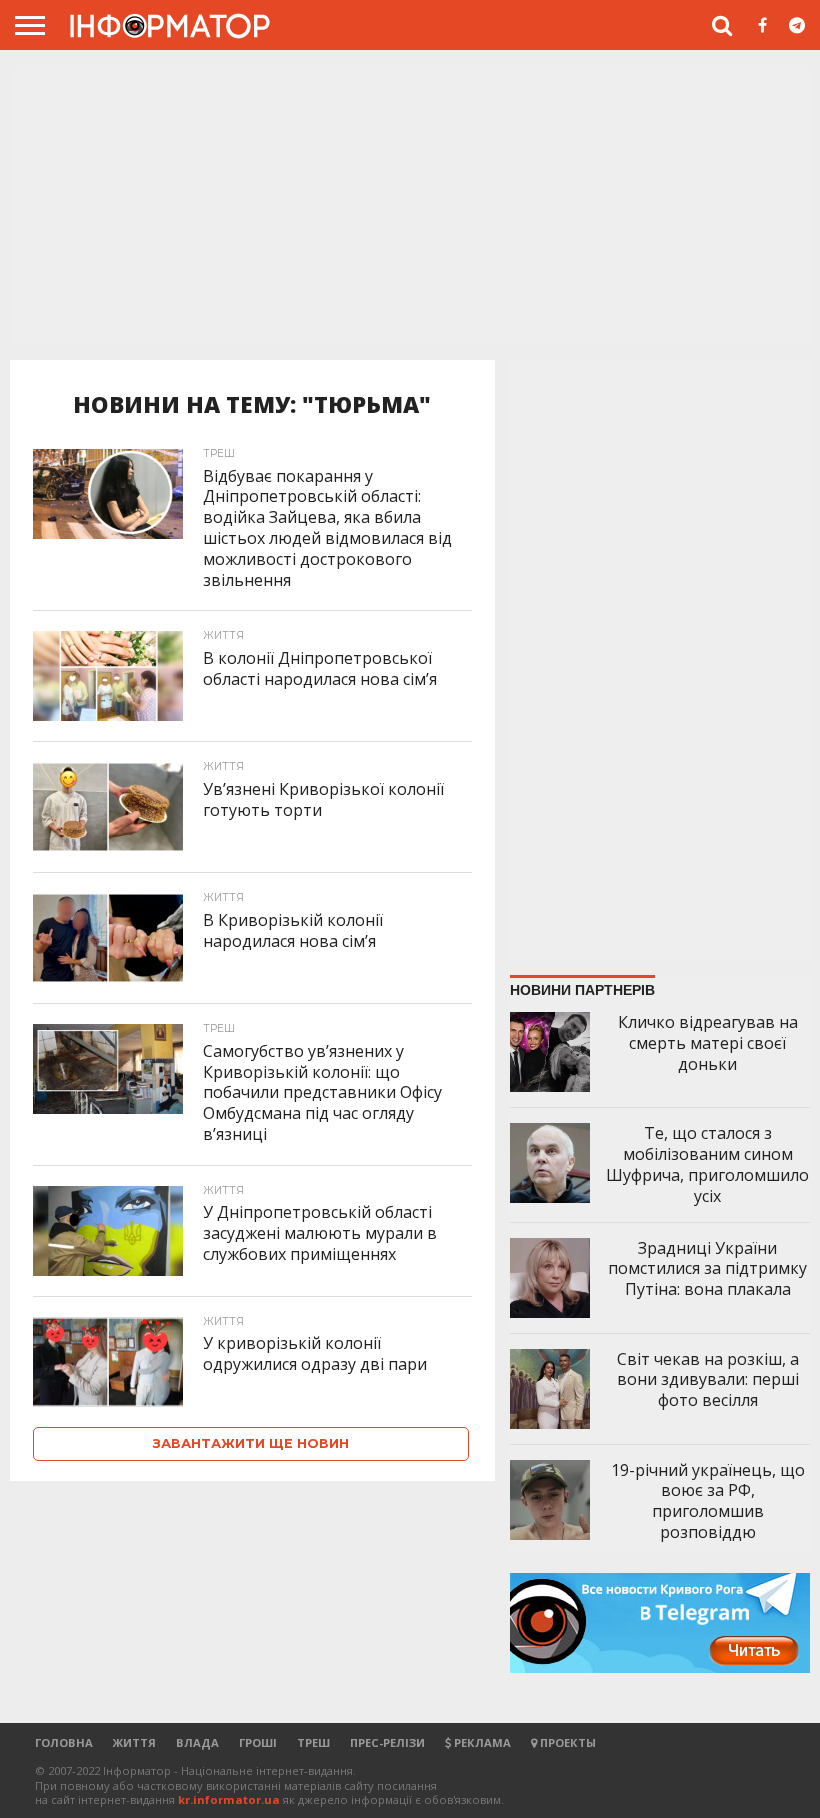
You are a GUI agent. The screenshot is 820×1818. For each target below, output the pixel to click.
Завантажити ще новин (251, 1443)
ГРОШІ (258, 1742)
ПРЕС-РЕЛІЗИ (387, 1742)
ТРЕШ (313, 1742)
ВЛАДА (197, 1742)
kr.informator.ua (229, 1799)
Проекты (566, 1742)
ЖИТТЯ (134, 1742)
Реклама (481, 1742)
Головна (64, 1742)
